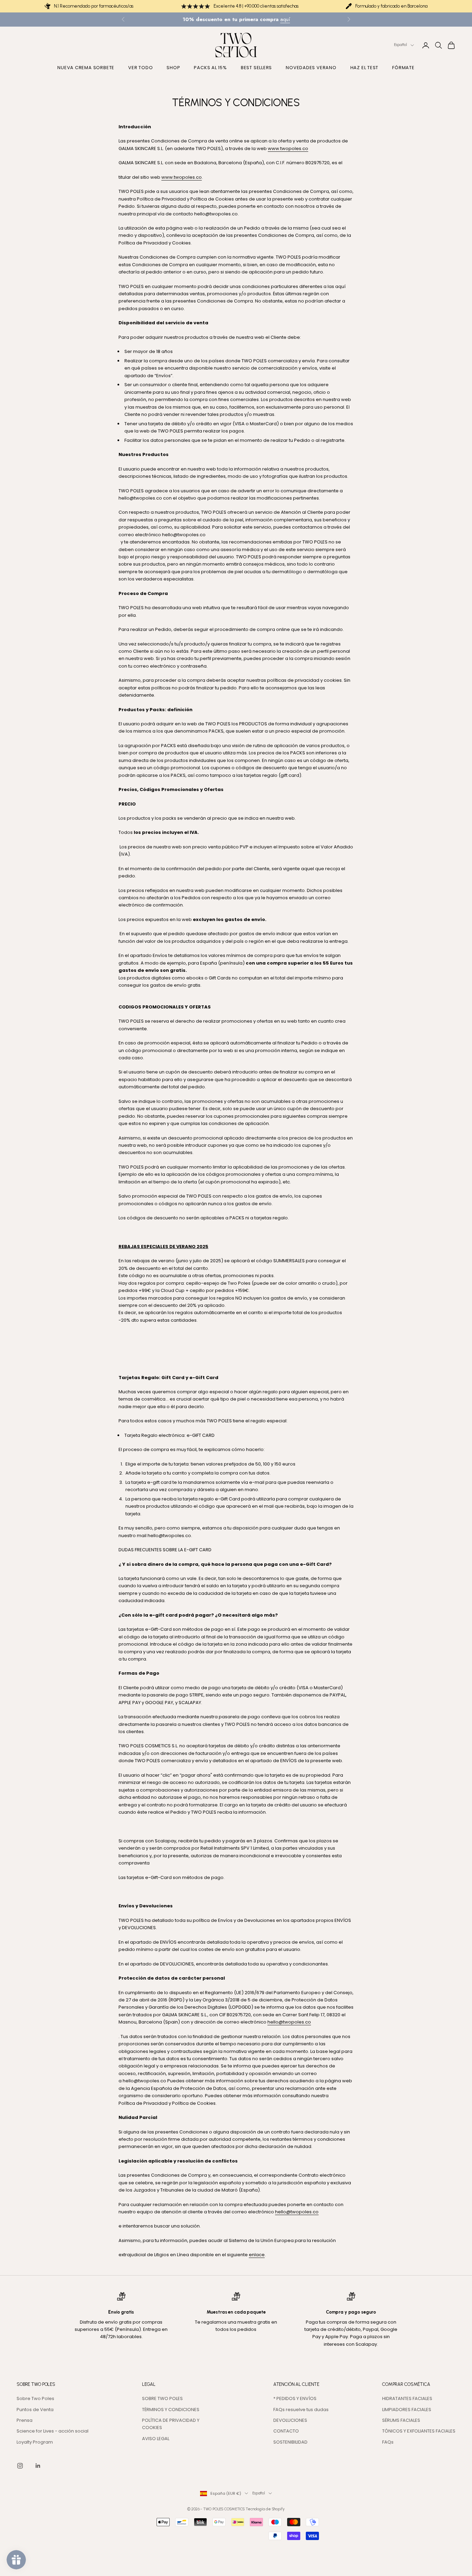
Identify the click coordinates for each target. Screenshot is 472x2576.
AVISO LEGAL (156, 2439)
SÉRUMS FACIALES (401, 2420)
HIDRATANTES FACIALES (407, 2398)
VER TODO (140, 68)
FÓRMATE (403, 68)
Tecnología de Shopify (265, 2509)
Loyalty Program (35, 2442)
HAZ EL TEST (365, 68)
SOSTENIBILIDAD (290, 2442)
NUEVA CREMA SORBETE (86, 68)
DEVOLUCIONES (290, 2420)
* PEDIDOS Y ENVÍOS (295, 2398)
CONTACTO (286, 2431)
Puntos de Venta (35, 2410)
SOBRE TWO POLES (162, 2398)
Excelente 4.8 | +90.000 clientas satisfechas (256, 6)
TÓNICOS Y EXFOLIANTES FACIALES (419, 2431)
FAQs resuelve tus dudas (301, 2410)
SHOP (173, 68)
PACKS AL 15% (210, 68)
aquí (285, 19)
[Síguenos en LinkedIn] (38, 2466)
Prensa (25, 2420)
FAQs (388, 2442)
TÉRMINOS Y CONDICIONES (171, 2410)
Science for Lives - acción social (53, 2431)
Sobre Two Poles (35, 2398)
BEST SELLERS (256, 68)
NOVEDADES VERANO (311, 68)
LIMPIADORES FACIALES (407, 2410)
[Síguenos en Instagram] (20, 2466)
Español (400, 45)
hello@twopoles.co (297, 2212)
